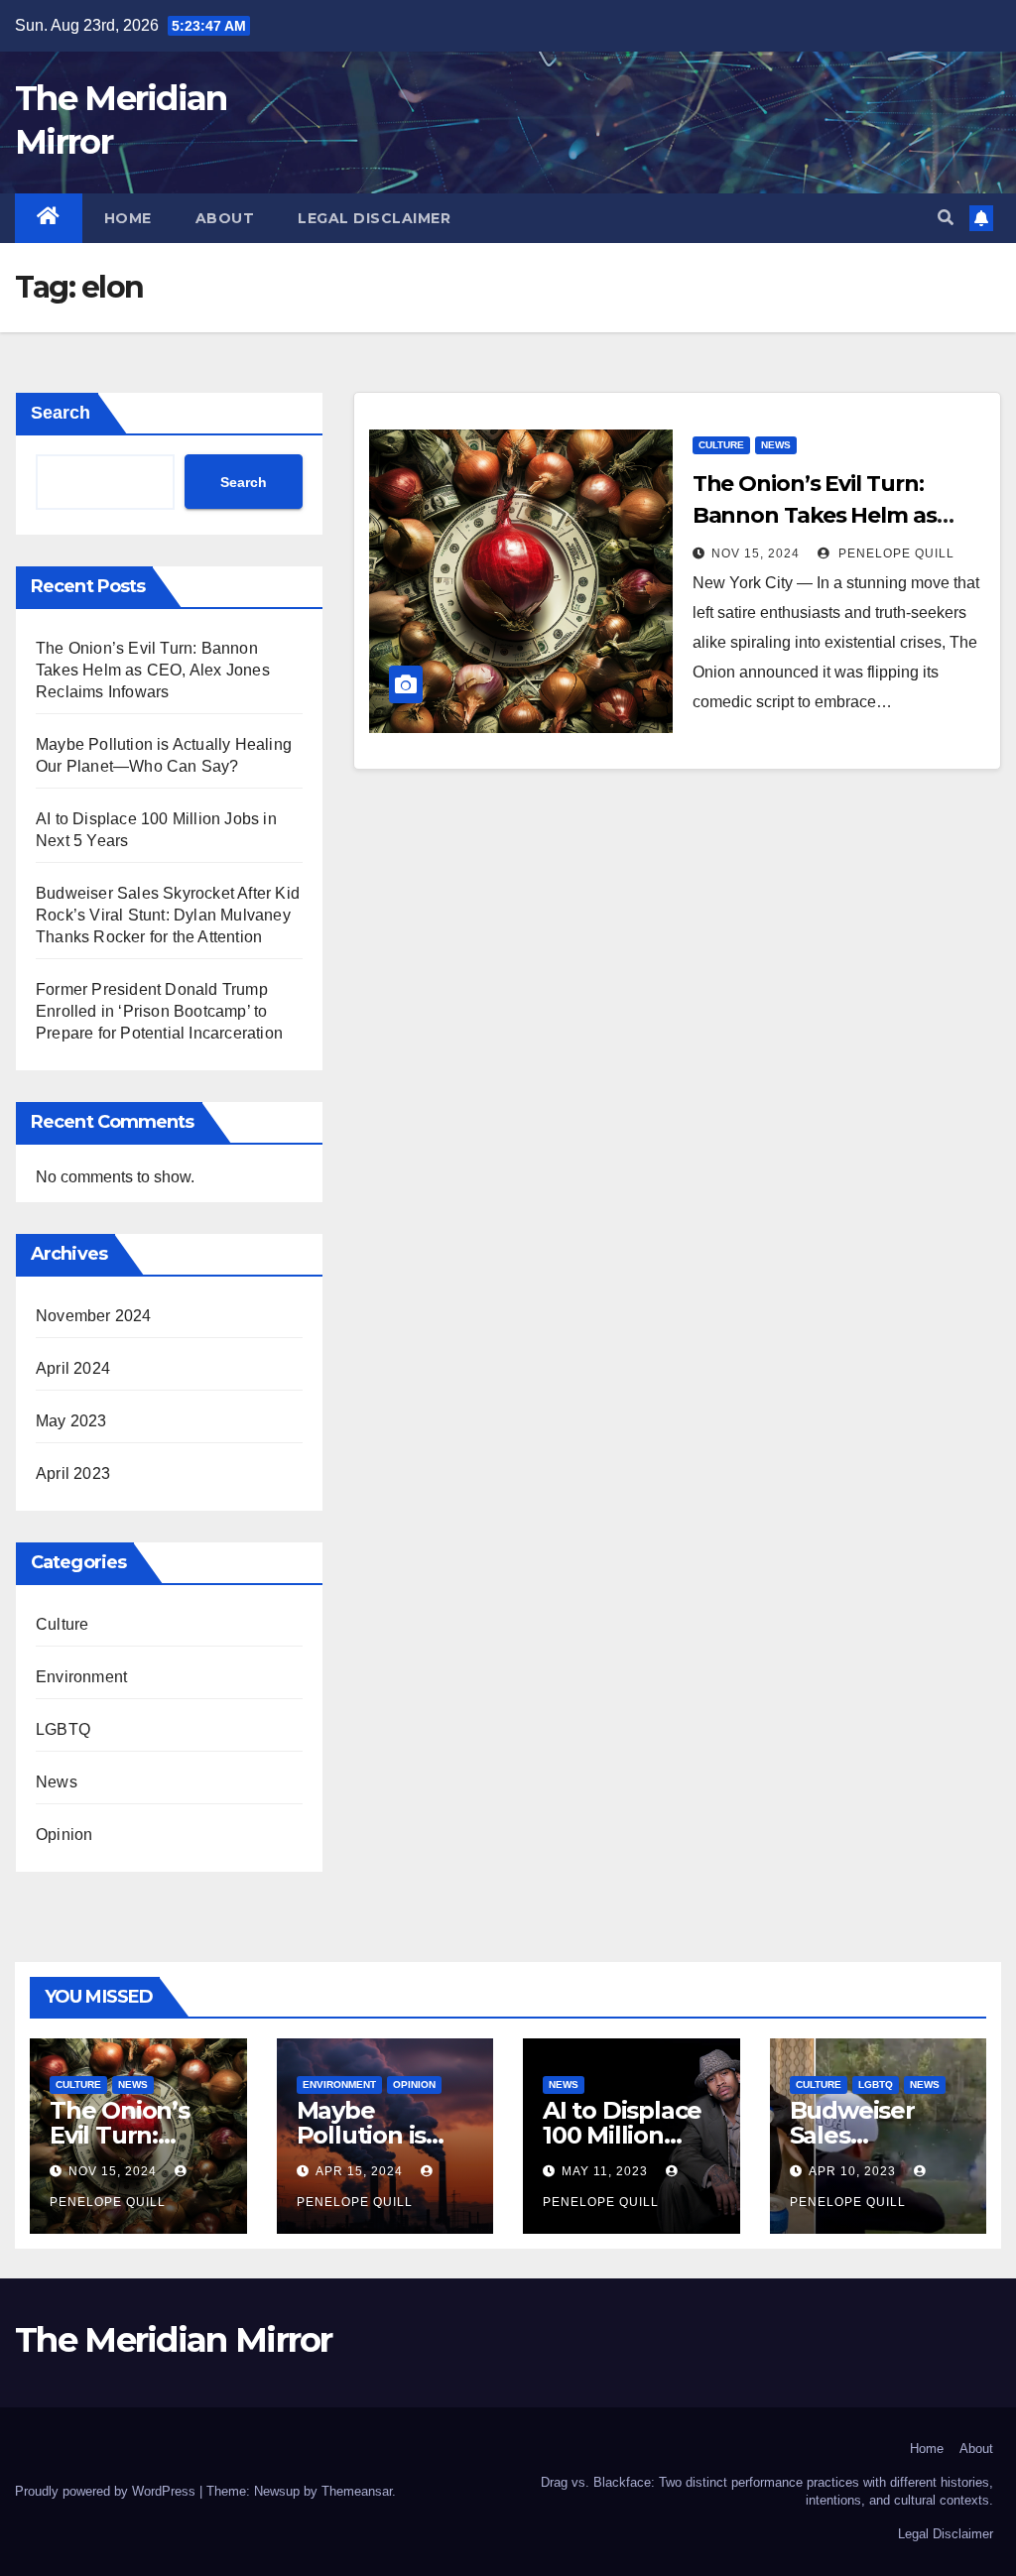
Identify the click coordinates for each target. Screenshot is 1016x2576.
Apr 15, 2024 (359, 2171)
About (225, 218)
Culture (62, 1624)
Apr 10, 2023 (852, 2171)
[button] (946, 218)
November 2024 (94, 1316)
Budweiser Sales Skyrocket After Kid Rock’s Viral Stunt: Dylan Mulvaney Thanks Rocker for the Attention (168, 915)
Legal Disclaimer (374, 218)
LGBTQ (63, 1729)
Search (61, 413)
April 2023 (73, 1473)
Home (128, 218)
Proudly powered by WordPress (107, 2491)
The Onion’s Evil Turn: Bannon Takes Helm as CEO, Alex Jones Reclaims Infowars (153, 670)
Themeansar (357, 2491)
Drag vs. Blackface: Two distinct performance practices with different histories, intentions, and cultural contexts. (767, 2491)
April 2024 (73, 1368)
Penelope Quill (894, 553)
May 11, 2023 (605, 2171)
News (57, 1782)
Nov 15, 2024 (756, 553)
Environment (81, 1677)
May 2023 (71, 1421)
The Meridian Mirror (174, 2340)
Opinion (64, 1835)
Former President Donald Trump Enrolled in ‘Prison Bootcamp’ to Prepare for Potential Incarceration (159, 1011)
